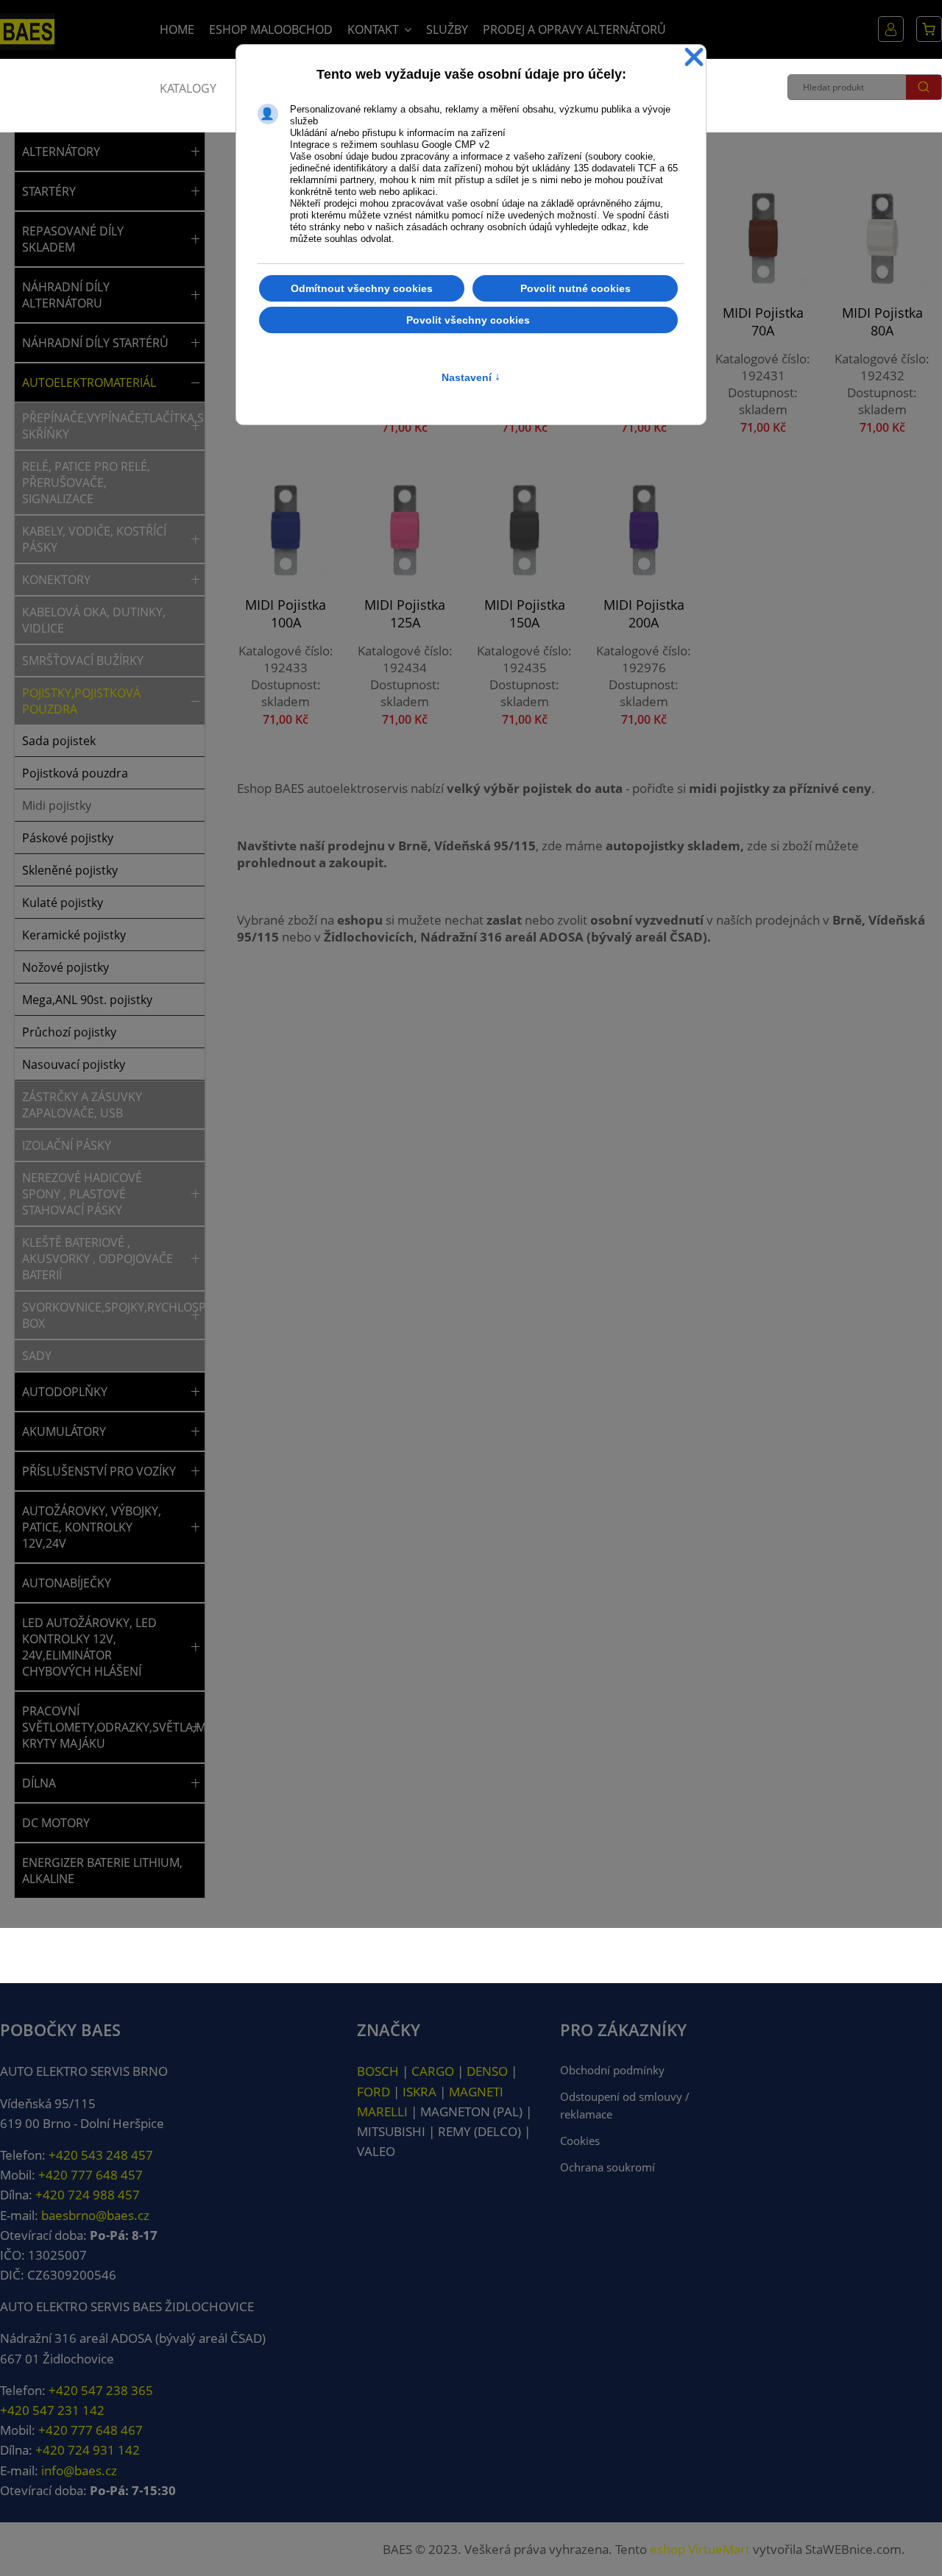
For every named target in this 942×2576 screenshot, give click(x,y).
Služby (447, 29)
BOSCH (378, 2071)
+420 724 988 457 (88, 2195)
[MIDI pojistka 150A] (524, 530)
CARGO (433, 2071)
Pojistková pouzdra (75, 773)
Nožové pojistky (65, 967)
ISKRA (419, 2092)
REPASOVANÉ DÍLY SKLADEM (73, 239)
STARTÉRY (49, 191)
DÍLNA (39, 1783)
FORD (373, 2092)
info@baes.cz (79, 2470)
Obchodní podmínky (612, 2070)
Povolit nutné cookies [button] (576, 288)
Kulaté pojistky (63, 903)
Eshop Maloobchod (271, 29)
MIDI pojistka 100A (286, 613)
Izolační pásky (67, 1145)
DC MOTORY (56, 1823)
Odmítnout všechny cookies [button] (362, 288)
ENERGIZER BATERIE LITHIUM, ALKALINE (102, 1871)
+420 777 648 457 (91, 2175)
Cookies (580, 2141)
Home (177, 29)
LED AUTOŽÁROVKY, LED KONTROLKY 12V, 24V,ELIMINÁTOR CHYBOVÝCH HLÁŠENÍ (89, 1647)
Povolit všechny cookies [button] (468, 320)
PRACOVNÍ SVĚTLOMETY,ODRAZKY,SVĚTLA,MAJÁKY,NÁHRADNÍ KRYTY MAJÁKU (104, 1727)
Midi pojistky (57, 805)
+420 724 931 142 (88, 2450)
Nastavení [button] (471, 377)
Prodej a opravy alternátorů (574, 29)
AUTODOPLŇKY (65, 1392)
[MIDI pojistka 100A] (286, 530)
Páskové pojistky (68, 838)
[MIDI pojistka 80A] (882, 238)
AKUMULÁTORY (64, 1431)
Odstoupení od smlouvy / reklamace (625, 2105)
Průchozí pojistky (69, 1032)
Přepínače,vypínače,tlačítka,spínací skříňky (104, 426)
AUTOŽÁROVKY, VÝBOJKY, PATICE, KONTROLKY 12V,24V (92, 1527)
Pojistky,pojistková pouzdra (81, 701)
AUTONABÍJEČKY (67, 1583)
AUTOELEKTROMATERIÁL (89, 383)
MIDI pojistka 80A (882, 321)
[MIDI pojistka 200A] (644, 530)
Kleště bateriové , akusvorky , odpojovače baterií (98, 1259)
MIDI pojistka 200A (644, 613)
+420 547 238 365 (101, 2390)
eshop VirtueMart (700, 2549)
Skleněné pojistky (70, 870)
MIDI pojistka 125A (405, 613)
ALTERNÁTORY (61, 152)
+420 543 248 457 (101, 2155)
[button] (195, 152)
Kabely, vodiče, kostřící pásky (94, 539)
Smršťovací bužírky (83, 661)
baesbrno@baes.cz (95, 2215)
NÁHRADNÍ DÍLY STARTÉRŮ (95, 343)
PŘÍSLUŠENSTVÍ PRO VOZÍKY (99, 1471)
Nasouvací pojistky (74, 1064)
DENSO (487, 2071)
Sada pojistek (59, 741)
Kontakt (373, 29)
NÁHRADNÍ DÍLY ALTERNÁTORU (66, 295)
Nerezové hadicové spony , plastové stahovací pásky (82, 1194)
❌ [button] (694, 58)
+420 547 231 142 (52, 2410)
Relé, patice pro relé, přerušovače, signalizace (86, 483)
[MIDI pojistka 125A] (405, 530)
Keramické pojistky (74, 935)
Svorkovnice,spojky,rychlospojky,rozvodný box (104, 1315)
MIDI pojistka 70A (763, 321)
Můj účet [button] (891, 29)
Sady (37, 1356)
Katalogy (188, 88)
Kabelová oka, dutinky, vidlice (94, 620)
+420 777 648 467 (91, 2430)
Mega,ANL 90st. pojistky (87, 1000)
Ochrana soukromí (608, 2167)
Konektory (56, 580)
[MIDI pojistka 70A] (763, 238)
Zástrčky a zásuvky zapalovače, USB (82, 1105)
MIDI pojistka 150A (525, 613)
